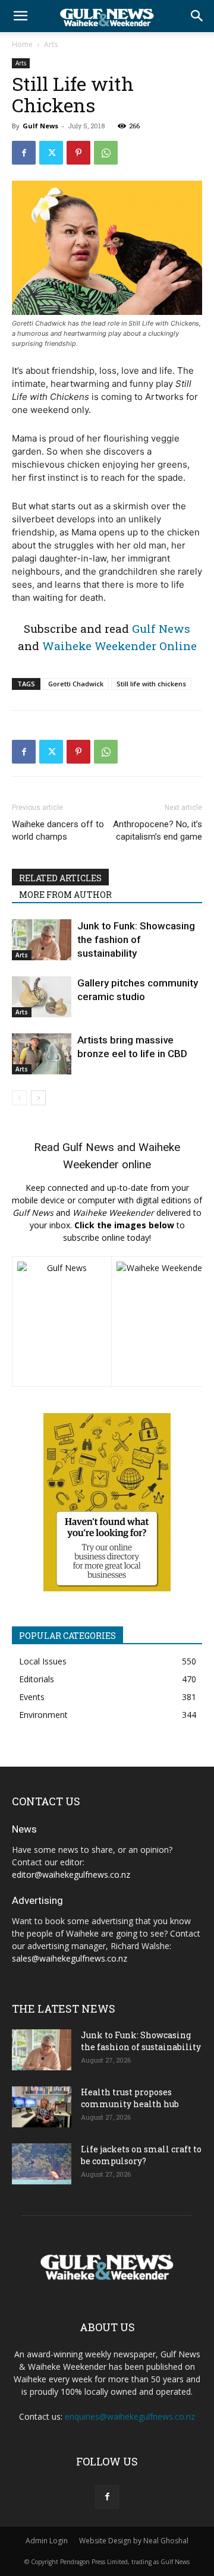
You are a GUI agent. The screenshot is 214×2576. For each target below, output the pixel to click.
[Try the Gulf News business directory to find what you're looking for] (107, 1502)
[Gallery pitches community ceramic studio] (42, 997)
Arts (51, 44)
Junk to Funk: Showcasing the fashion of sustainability (136, 939)
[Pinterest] (78, 153)
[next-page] (38, 1098)
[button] (20, 16)
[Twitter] (51, 153)
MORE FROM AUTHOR (65, 895)
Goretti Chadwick (76, 684)
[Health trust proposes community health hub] (42, 2107)
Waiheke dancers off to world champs (58, 830)
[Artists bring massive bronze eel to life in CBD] (42, 1054)
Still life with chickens (151, 684)
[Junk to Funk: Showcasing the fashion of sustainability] (42, 940)
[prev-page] (19, 1098)
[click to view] (62, 1322)
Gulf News (40, 126)
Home (22, 44)
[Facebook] (24, 153)
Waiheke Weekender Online (119, 646)
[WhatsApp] (106, 153)
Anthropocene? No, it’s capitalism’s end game (158, 830)
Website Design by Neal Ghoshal (134, 2541)
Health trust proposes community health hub (130, 2098)
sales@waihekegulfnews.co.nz (70, 1958)
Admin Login (47, 2541)
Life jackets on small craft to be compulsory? (141, 2155)
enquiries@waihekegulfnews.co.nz (130, 2416)
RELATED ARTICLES (60, 878)
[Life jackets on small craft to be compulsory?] (42, 2164)
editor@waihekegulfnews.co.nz (71, 1875)
